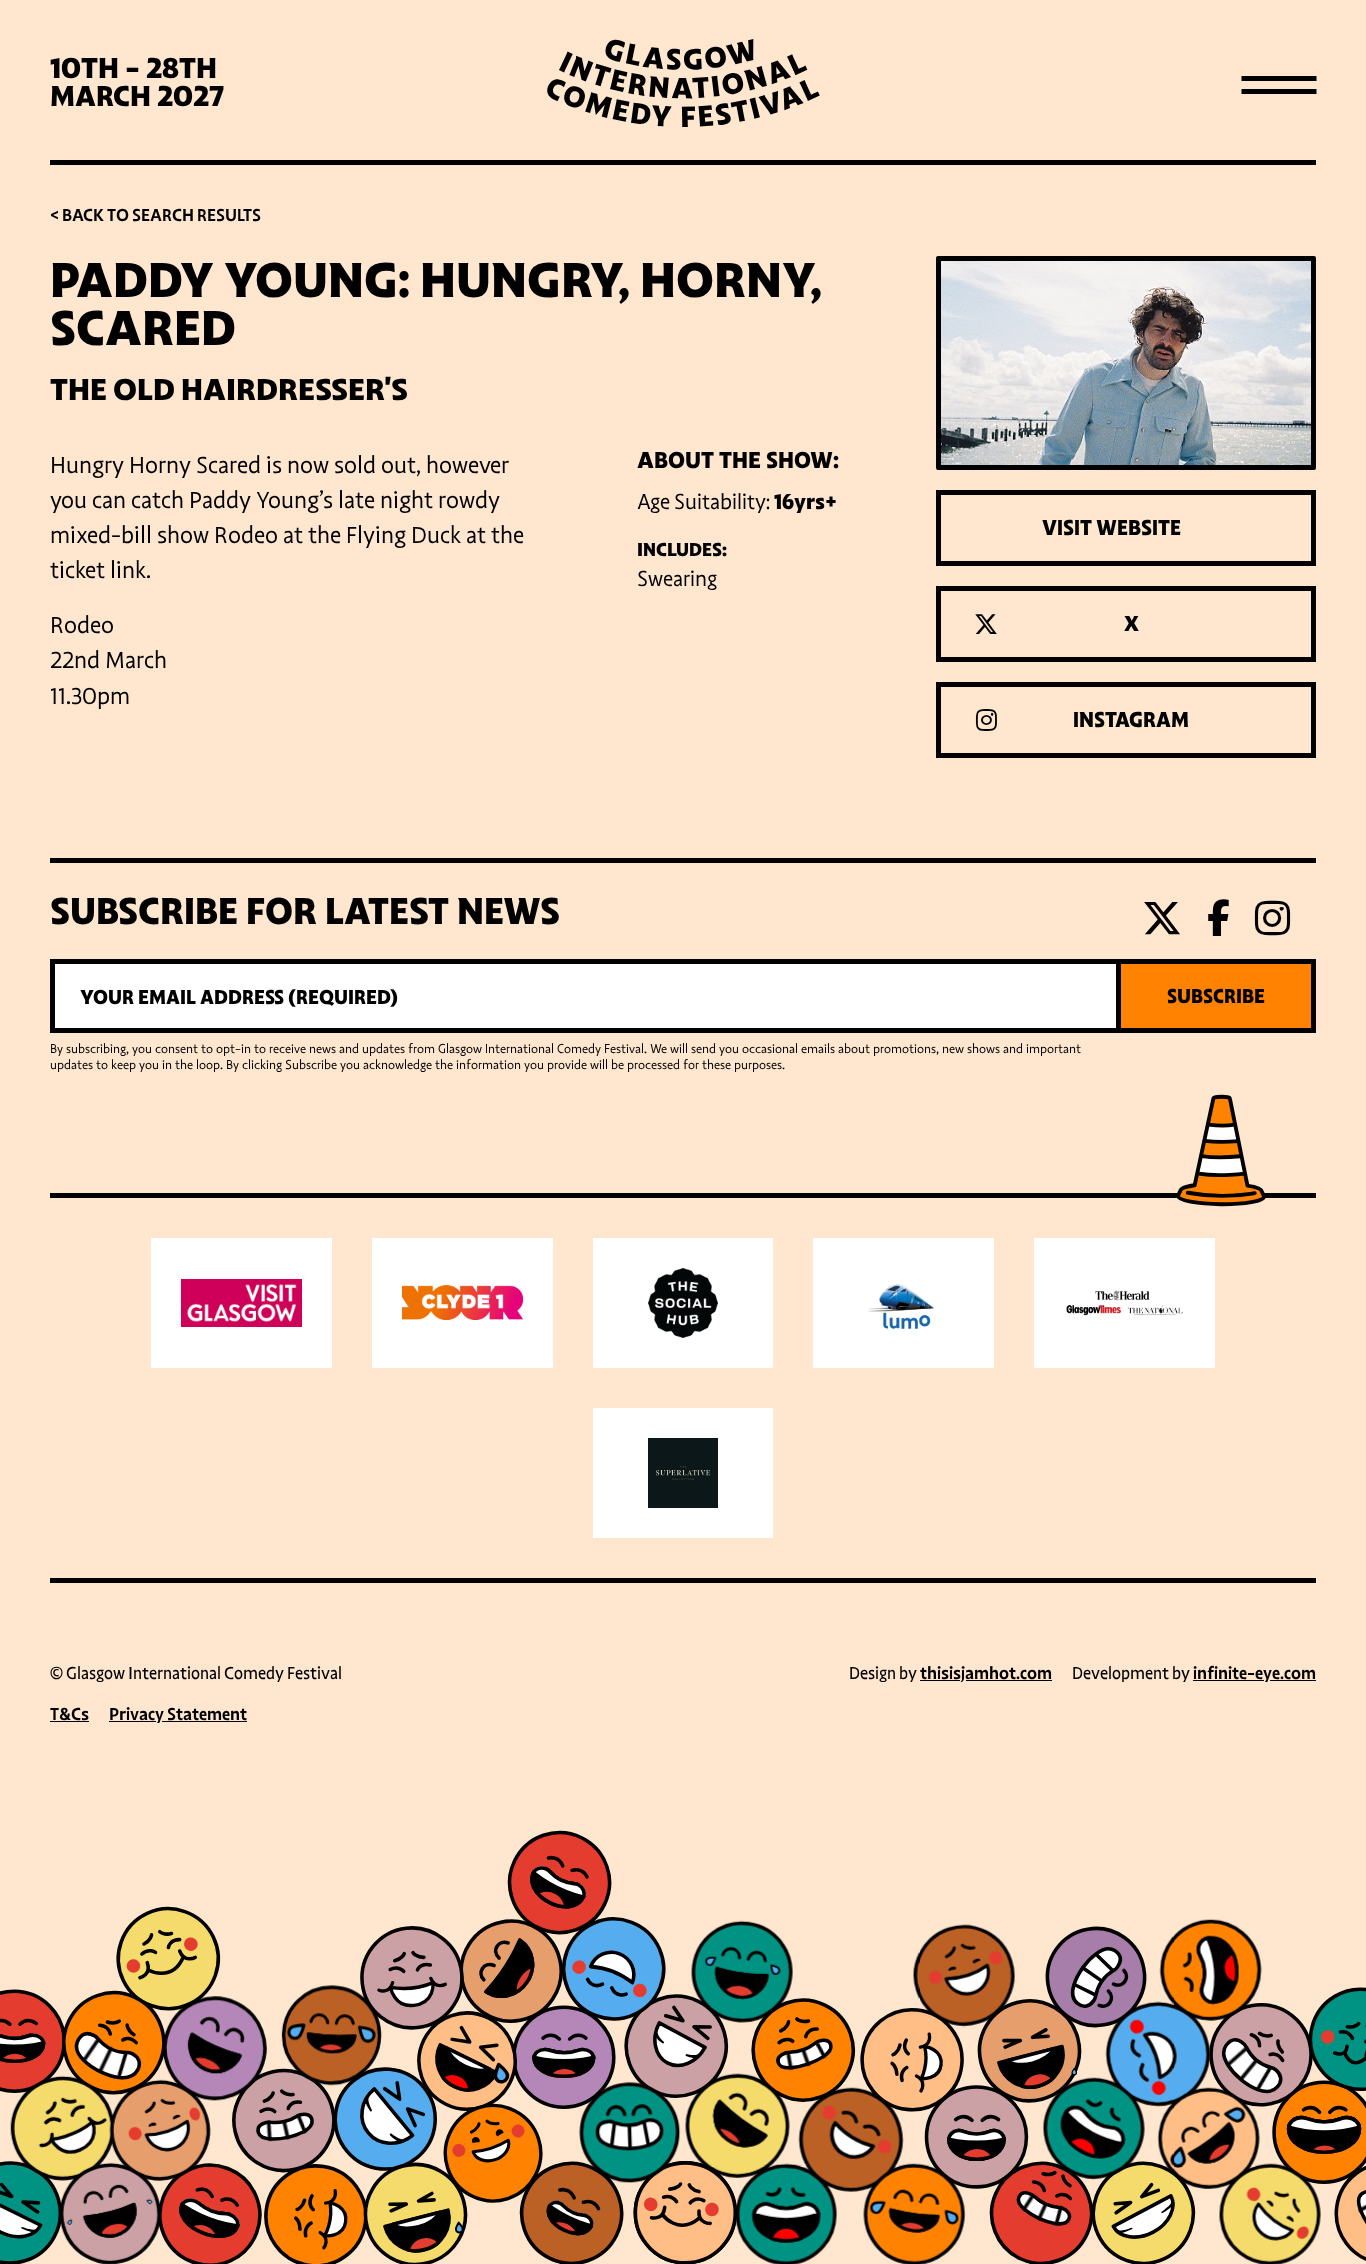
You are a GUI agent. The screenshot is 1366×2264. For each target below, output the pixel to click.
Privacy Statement (178, 1714)
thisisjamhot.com (986, 1673)
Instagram (1131, 720)
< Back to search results (155, 215)
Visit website (1111, 528)
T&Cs (69, 1714)
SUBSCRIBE (1216, 996)
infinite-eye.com (1254, 1673)
